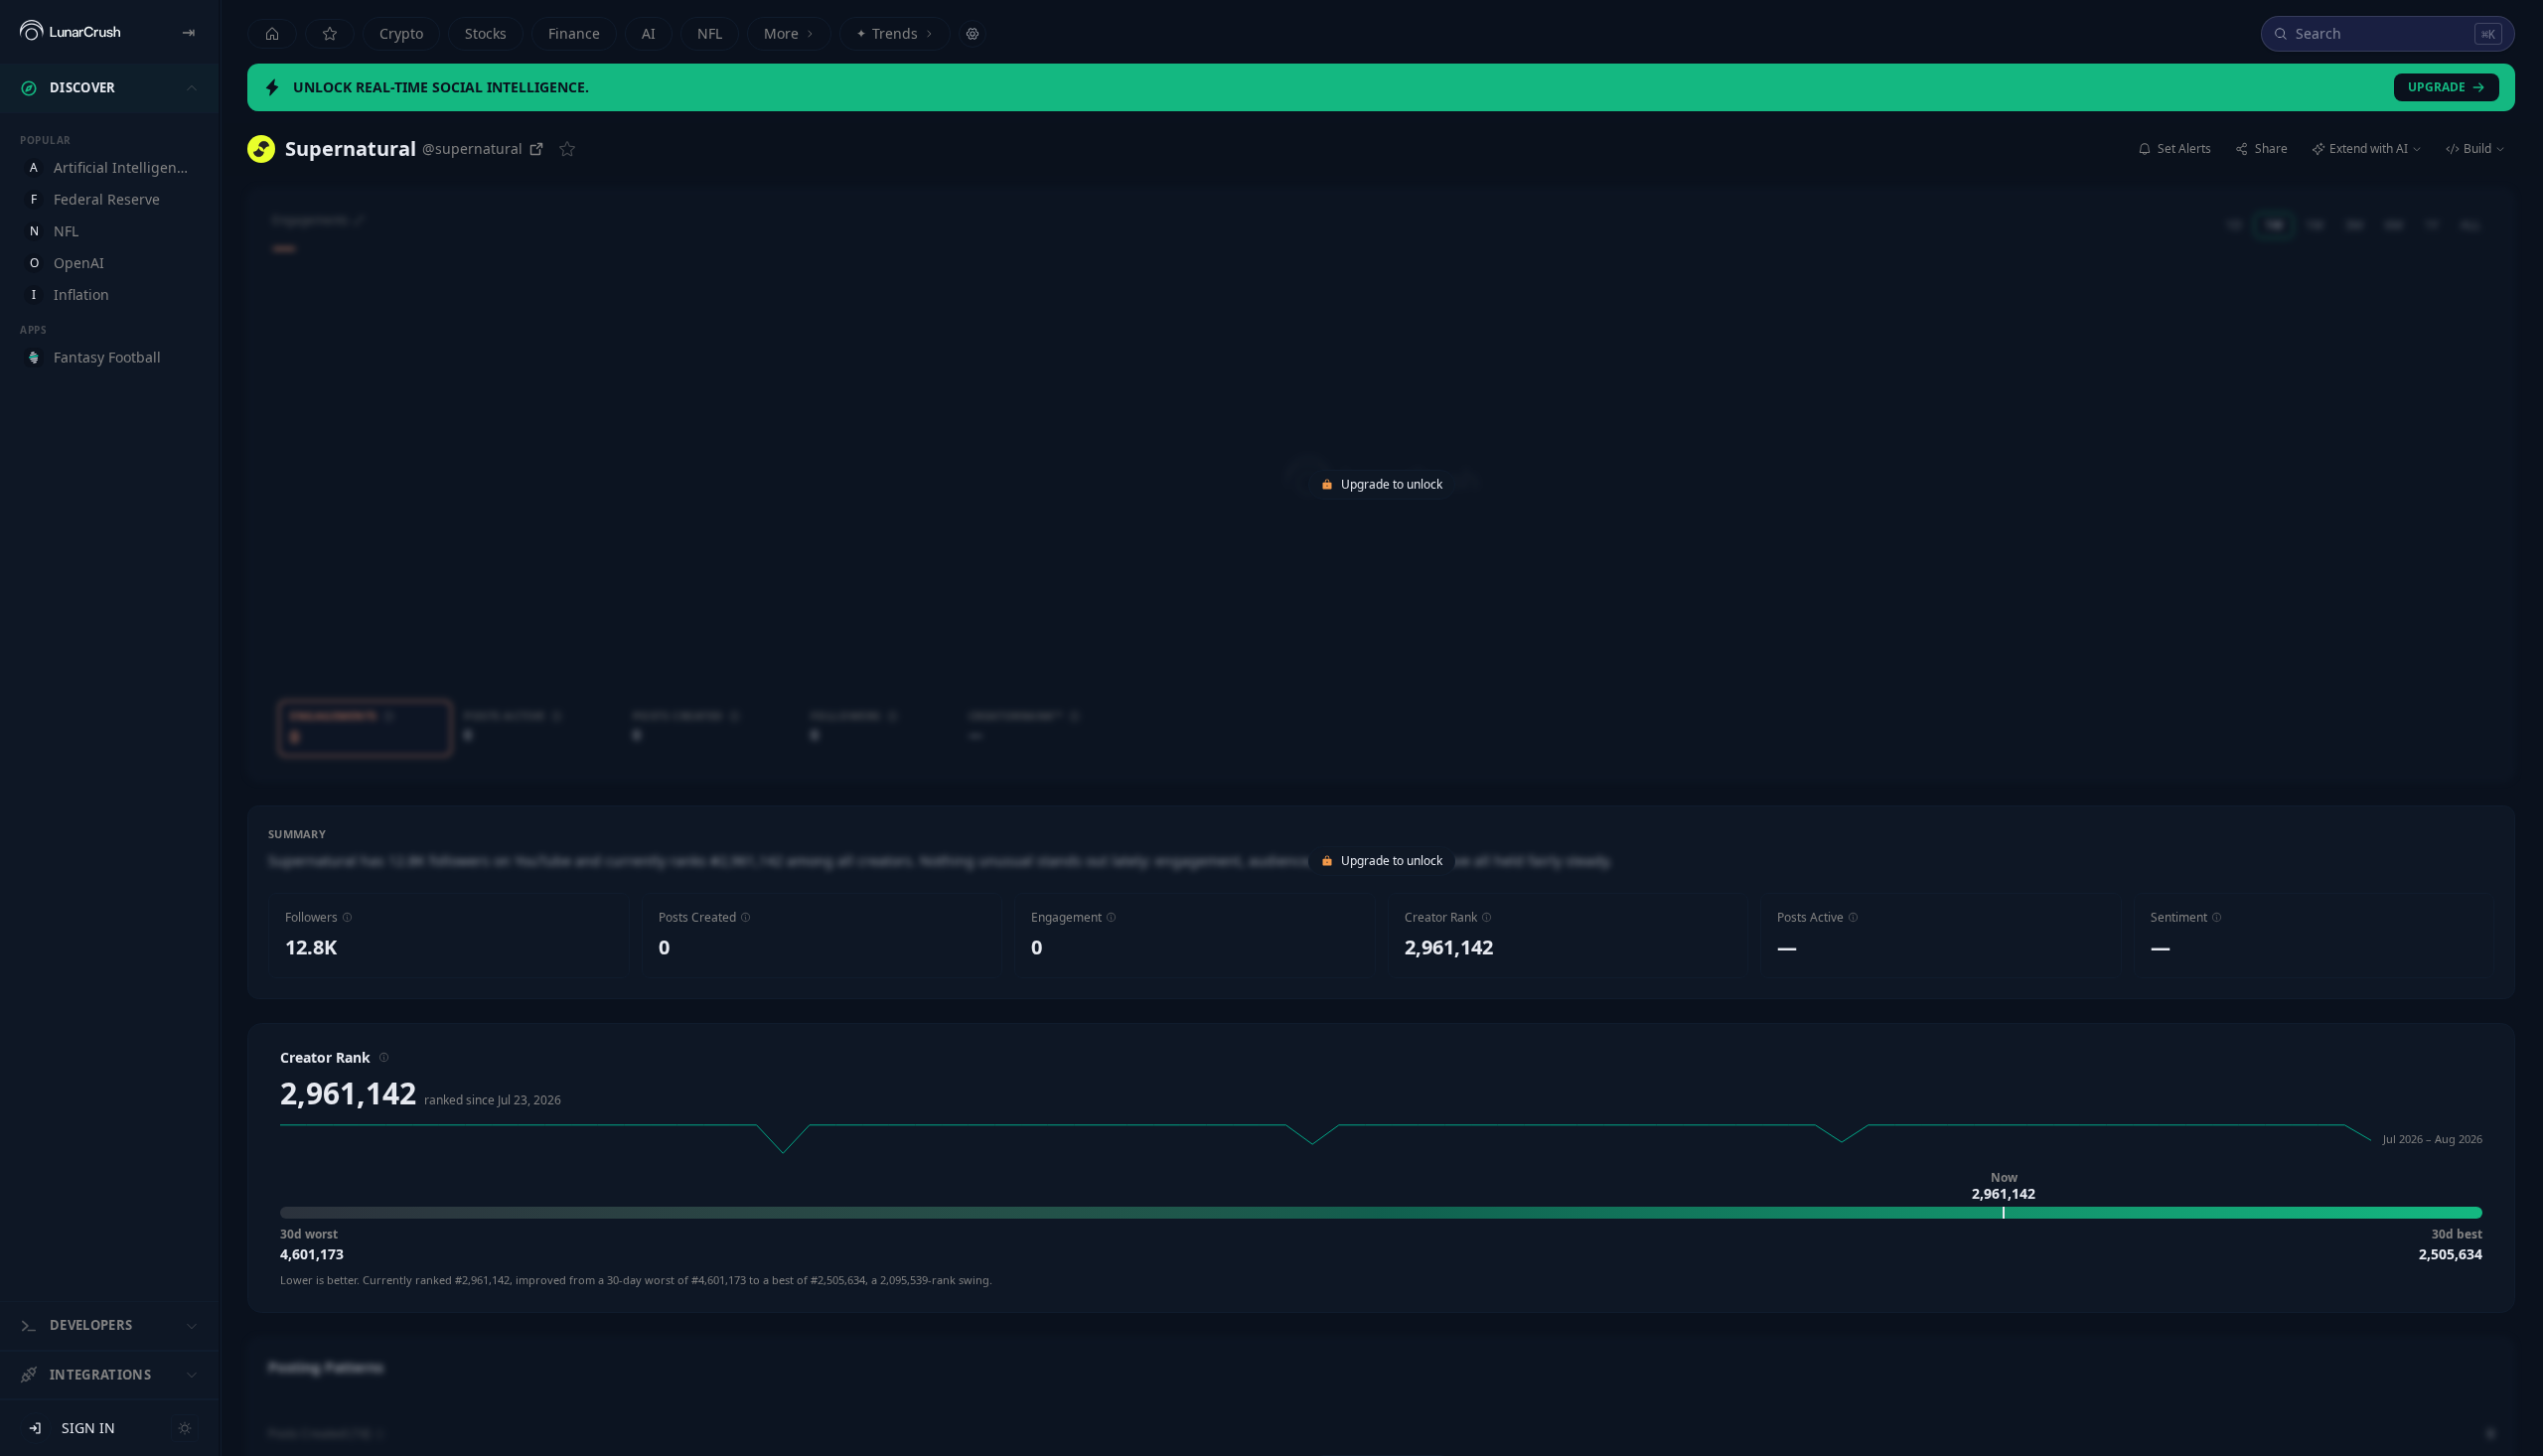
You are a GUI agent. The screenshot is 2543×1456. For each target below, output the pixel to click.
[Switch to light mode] (185, 1428)
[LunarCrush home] (70, 32)
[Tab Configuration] (972, 34)
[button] (347, 917)
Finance (574, 33)
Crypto (401, 33)
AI (649, 33)
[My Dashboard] (330, 34)
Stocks (486, 33)
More (781, 33)
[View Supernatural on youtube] (261, 149)
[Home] (272, 34)
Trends (887, 33)
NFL (710, 33)
